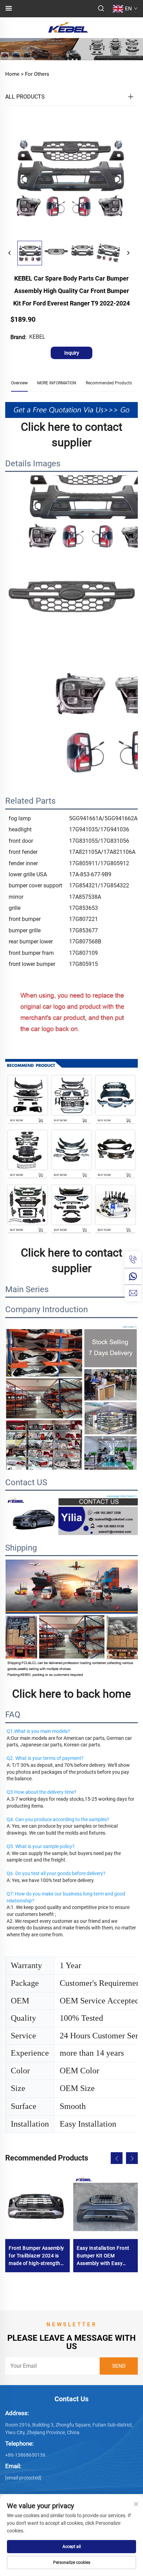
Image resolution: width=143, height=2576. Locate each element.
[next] (128, 253)
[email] (133, 1293)
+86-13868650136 (25, 2455)
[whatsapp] (133, 1276)
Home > (14, 74)
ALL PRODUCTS (25, 97)
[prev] (10, 253)
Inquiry (72, 353)
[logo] (68, 27)
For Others (37, 74)
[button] (117, 2158)
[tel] (133, 1260)
